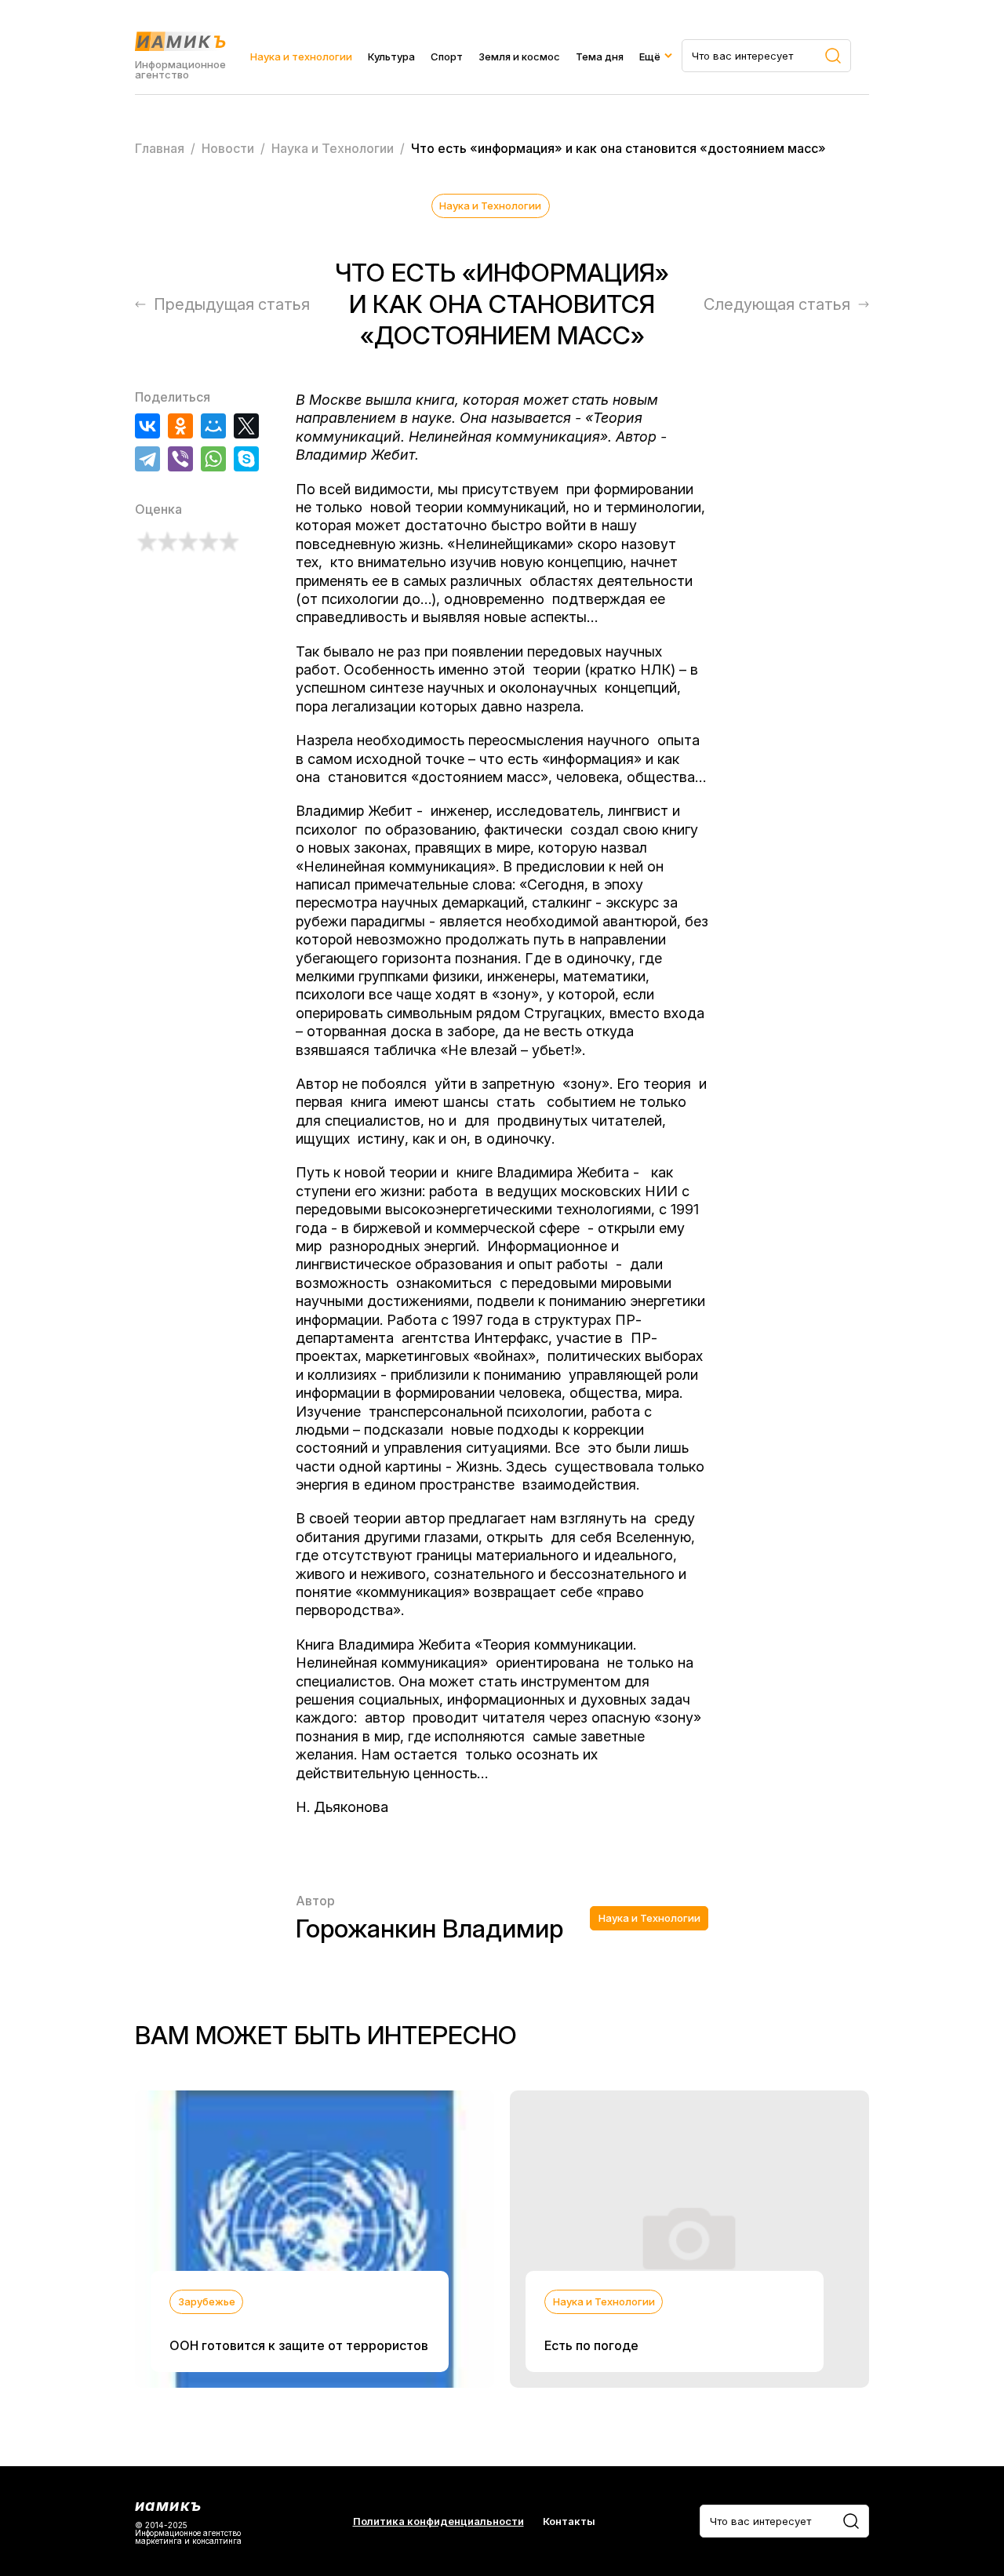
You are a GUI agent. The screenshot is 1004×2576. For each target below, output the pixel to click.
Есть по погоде (591, 2345)
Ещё (650, 56)
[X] (246, 426)
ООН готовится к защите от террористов (299, 2345)
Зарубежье (207, 2301)
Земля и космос (519, 56)
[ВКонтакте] (147, 426)
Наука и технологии (301, 56)
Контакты (569, 2521)
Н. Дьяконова (342, 1807)
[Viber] (180, 459)
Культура (391, 56)
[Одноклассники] (180, 426)
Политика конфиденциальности (438, 2521)
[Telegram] (147, 459)
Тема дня (600, 56)
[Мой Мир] (213, 426)
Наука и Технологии (490, 206)
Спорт (447, 56)
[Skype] (246, 459)
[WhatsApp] (213, 459)
